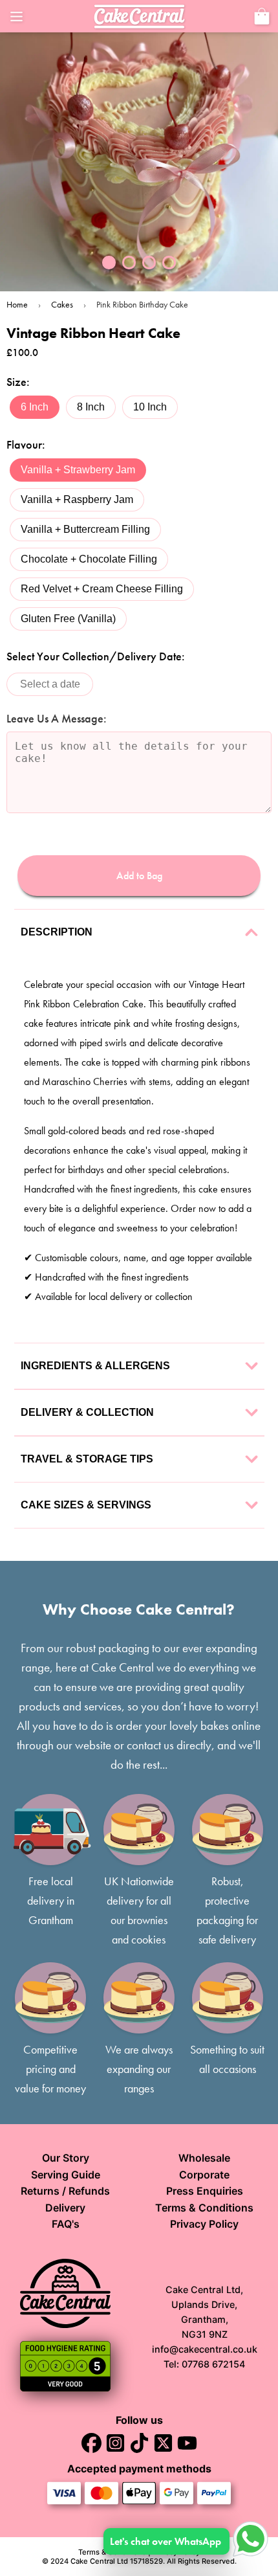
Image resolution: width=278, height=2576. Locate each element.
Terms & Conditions (204, 2208)
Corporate (204, 2175)
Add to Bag (139, 876)
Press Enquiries (205, 2191)
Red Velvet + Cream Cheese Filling (102, 589)
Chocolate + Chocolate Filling (89, 559)
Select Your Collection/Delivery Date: (96, 656)
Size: (18, 382)
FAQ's (66, 2224)
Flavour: (26, 445)
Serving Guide (66, 2175)
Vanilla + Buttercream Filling (85, 529)
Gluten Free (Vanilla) (68, 619)
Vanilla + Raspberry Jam (77, 499)
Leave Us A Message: (57, 719)
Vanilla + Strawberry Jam (78, 470)
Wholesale (204, 2158)
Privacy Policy (204, 2224)
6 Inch (35, 407)
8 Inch (91, 407)
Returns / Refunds (65, 2191)
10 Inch (150, 407)
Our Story (66, 2158)
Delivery (65, 2208)
